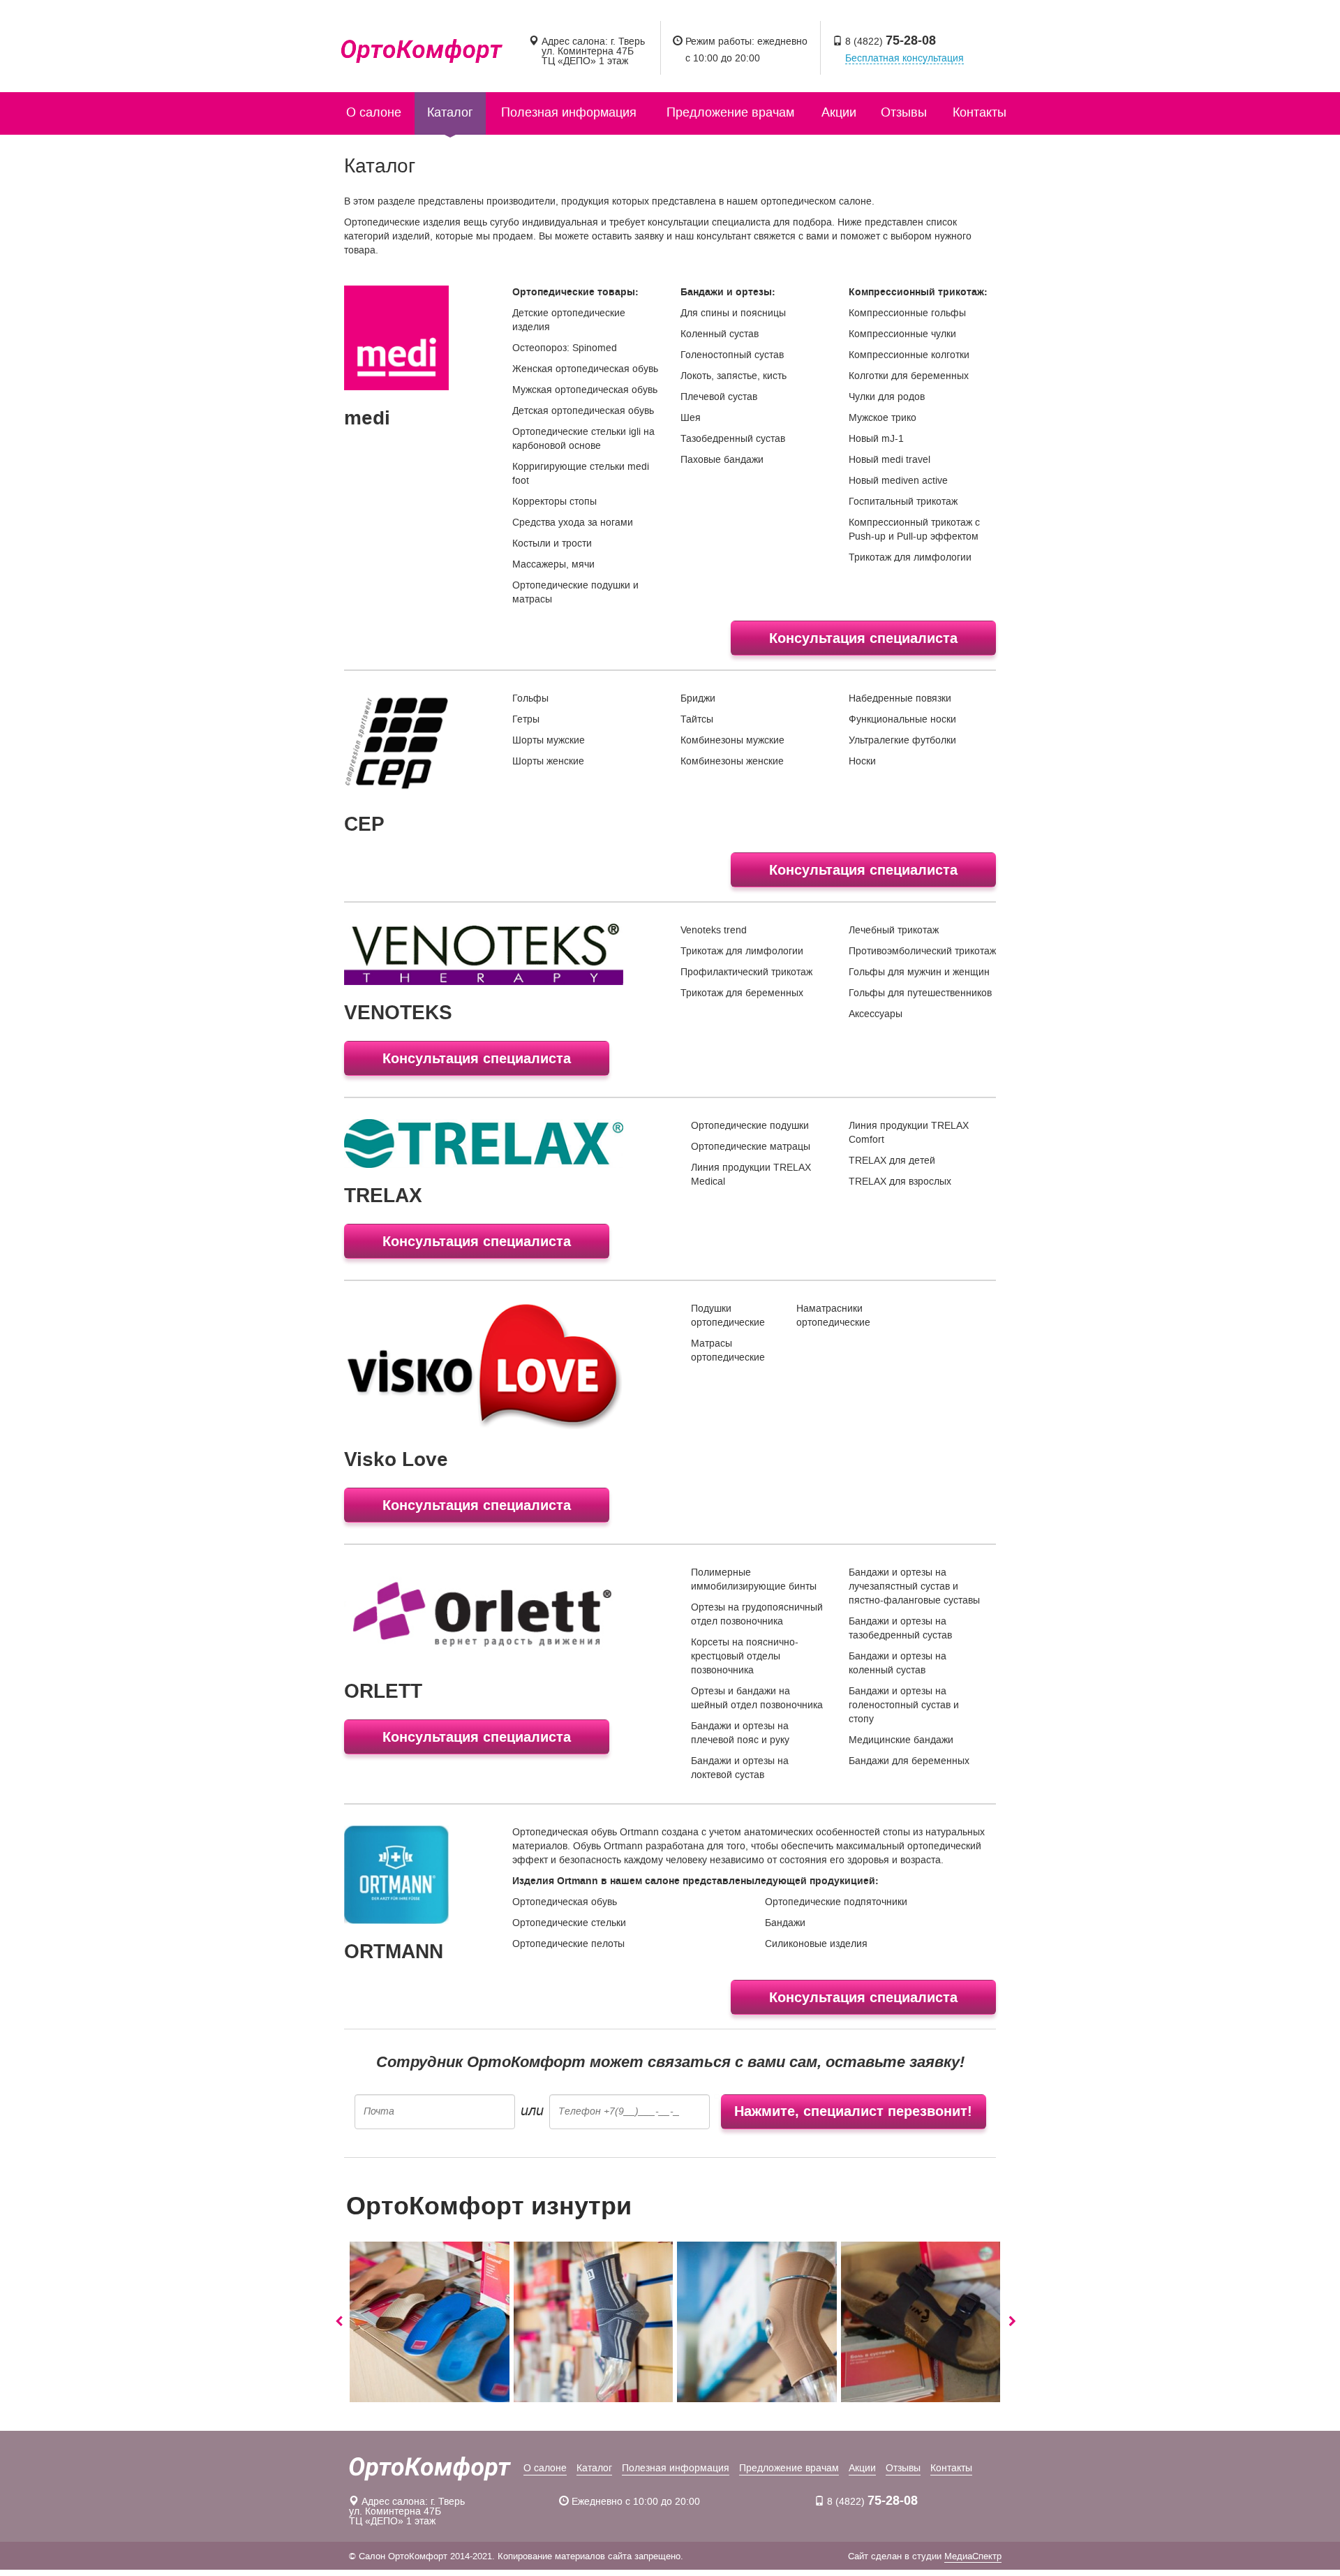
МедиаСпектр (973, 2556)
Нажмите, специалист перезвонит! (853, 2111)
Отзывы (904, 112)
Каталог (450, 112)
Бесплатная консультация (904, 59)
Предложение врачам (730, 112)
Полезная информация (569, 112)
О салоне (374, 112)
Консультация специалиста (863, 638)
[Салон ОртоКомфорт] (422, 42)
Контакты (980, 112)
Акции (839, 112)
